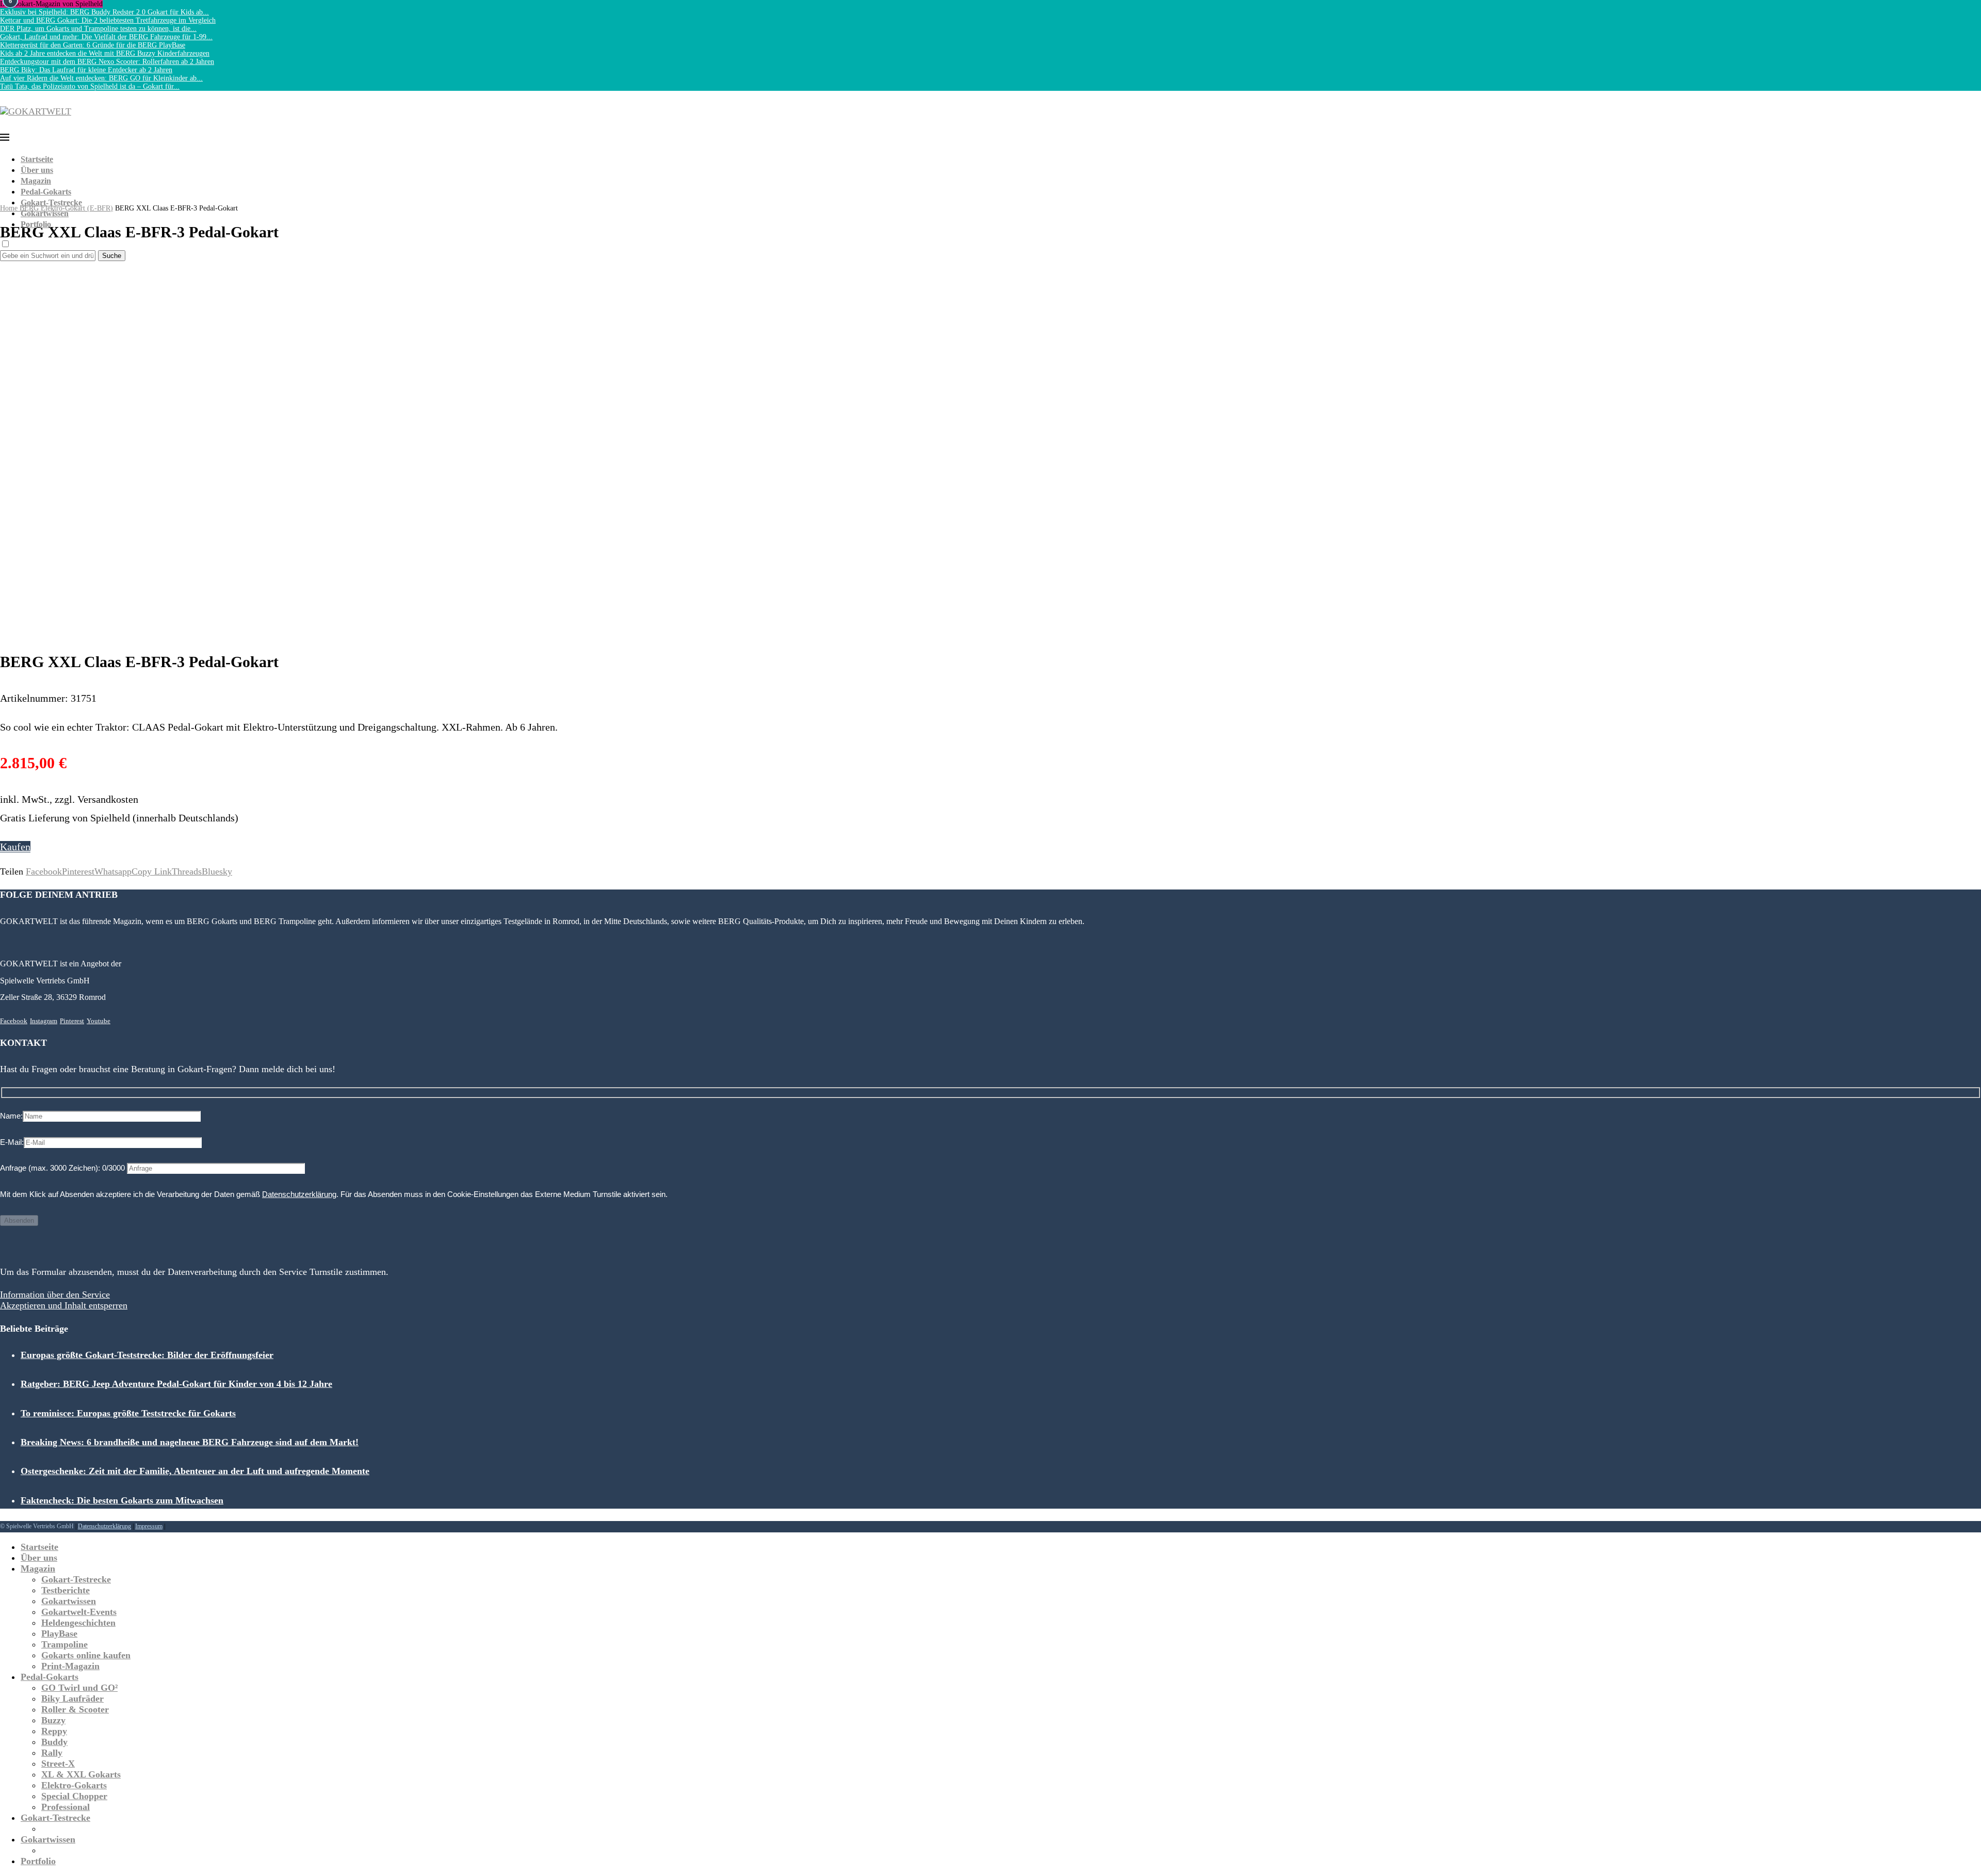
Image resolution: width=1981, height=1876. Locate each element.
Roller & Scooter (75, 1709)
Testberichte (66, 1590)
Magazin (36, 181)
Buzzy (53, 1720)
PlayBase (59, 1634)
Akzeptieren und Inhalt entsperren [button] (64, 1305)
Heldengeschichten (78, 1623)
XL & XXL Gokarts (81, 1774)
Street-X (58, 1764)
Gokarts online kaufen (86, 1655)
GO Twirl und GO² (79, 1688)
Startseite (37, 159)
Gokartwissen (45, 213)
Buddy (54, 1742)
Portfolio (36, 224)
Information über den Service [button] (55, 1295)
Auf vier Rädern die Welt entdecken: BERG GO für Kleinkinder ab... (101, 78)
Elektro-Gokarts (74, 1785)
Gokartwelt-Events (79, 1612)
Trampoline (64, 1644)
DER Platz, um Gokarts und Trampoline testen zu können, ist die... (98, 29)
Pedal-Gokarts (46, 192)
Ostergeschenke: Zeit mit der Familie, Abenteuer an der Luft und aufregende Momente (195, 1471)
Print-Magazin (70, 1666)
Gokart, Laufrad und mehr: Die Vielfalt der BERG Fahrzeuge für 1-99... (106, 37)
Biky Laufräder (72, 1699)
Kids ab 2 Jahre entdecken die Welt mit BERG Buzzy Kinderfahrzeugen (105, 53)
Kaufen (15, 847)
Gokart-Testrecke (51, 203)
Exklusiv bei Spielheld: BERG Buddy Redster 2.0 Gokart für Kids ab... (104, 12)
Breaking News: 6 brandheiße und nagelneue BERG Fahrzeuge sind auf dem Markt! (190, 1442)
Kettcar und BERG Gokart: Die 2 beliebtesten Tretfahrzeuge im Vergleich (108, 20)
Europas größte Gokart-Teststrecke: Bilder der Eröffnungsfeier (147, 1355)
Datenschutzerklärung (299, 1194)
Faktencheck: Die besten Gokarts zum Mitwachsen (122, 1500)
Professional (66, 1807)
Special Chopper (74, 1796)
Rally (52, 1753)
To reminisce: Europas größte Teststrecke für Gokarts (128, 1413)
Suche (112, 256)
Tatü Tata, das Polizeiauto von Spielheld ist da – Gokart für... (90, 86)
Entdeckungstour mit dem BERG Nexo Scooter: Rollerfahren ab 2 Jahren (107, 62)
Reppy (54, 1731)
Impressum (149, 1526)
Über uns (37, 170)
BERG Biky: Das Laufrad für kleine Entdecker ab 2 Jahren (86, 70)
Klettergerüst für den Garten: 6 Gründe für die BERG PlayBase (93, 45)
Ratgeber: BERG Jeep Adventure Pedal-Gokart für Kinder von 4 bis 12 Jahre (176, 1384)
